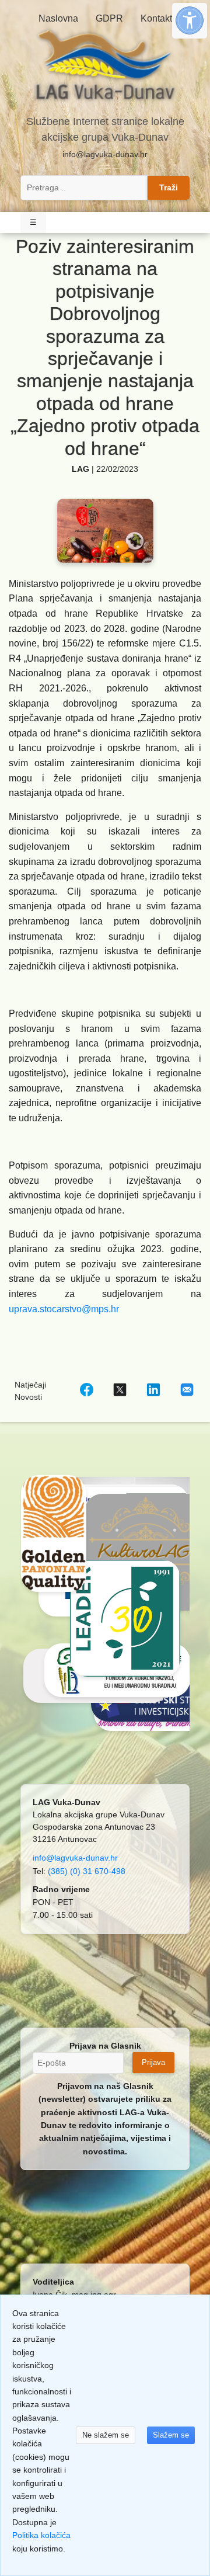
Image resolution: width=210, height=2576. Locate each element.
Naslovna (58, 18)
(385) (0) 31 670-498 (87, 1871)
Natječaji (30, 1385)
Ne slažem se (106, 2435)
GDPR (109, 18)
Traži (169, 187)
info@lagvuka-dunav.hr (105, 154)
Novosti (28, 1397)
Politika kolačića (41, 2535)
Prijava (153, 2062)
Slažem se (171, 2435)
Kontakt (156, 18)
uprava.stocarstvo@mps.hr (64, 1309)
